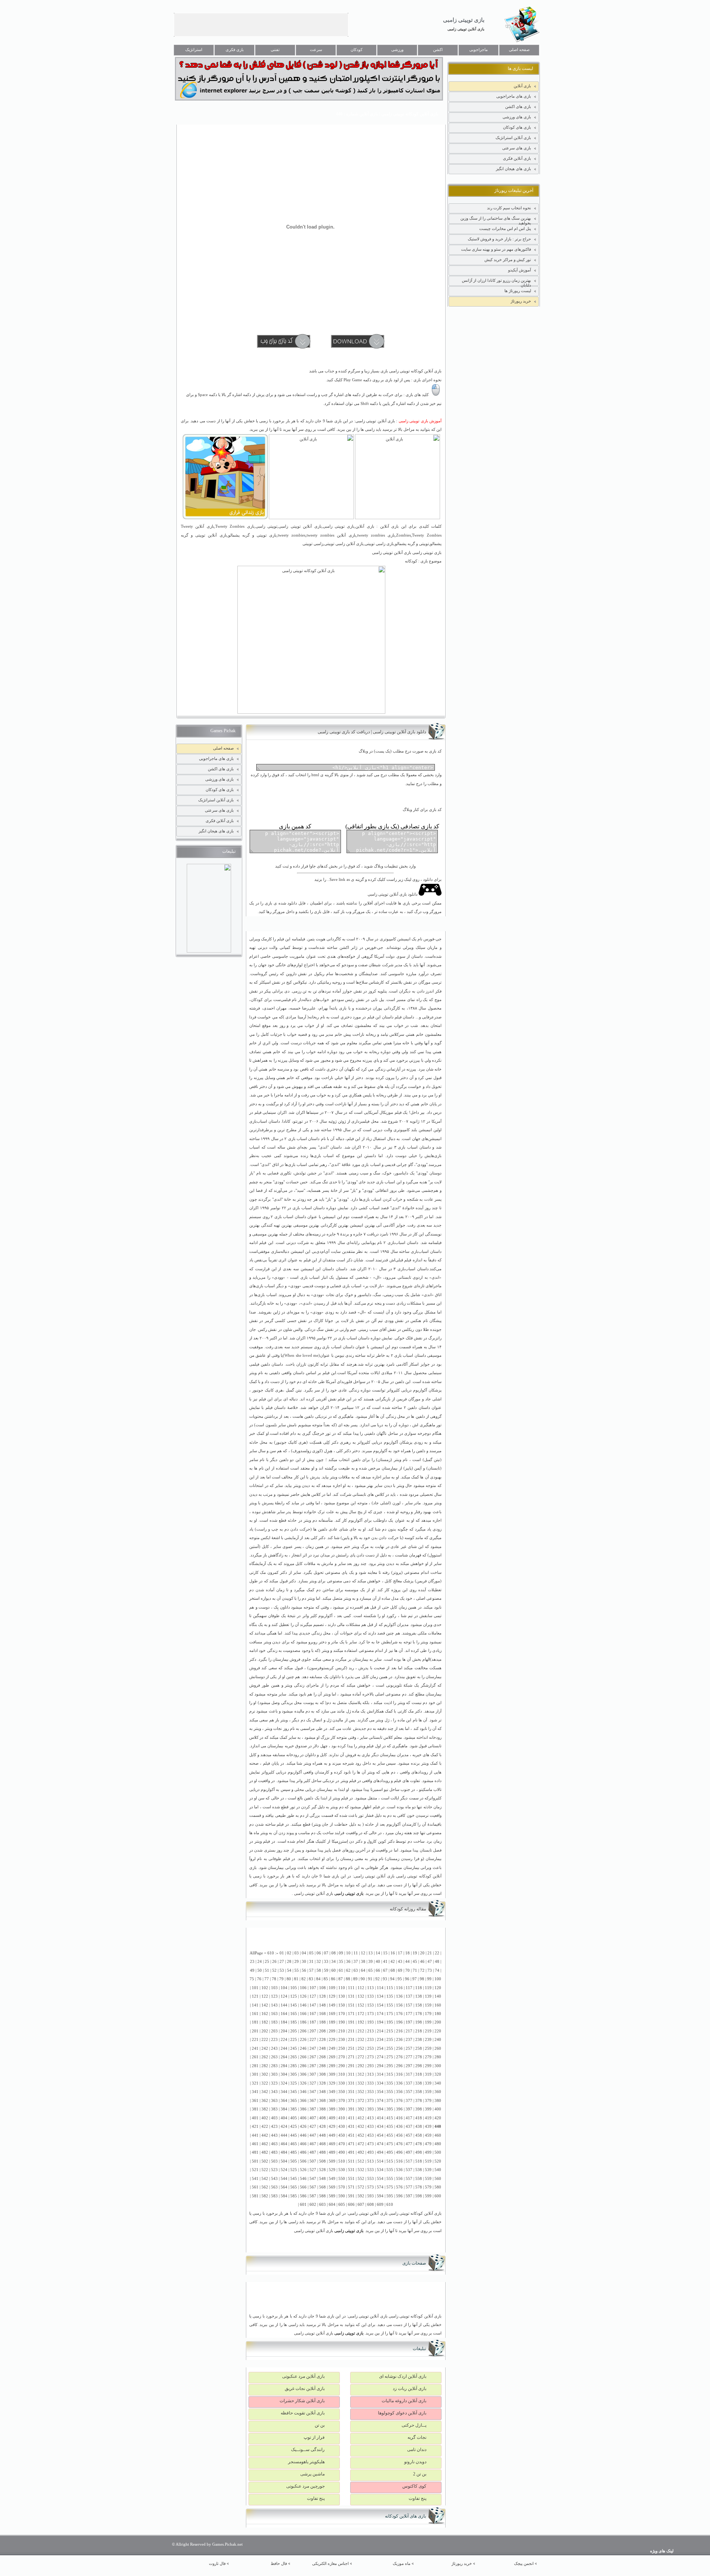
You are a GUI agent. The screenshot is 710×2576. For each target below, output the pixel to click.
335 (390, 2083)
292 (361, 2066)
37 (356, 1962)
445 (294, 2135)
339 (428, 2083)
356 (399, 2092)
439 (428, 2127)
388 (322, 2109)
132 (361, 1996)
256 (399, 2048)
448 (322, 2135)
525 (294, 2170)
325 (294, 2083)
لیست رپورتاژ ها (518, 291)
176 (399, 2014)
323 (274, 2083)
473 (371, 2144)
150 (342, 2005)
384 (284, 2109)
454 (380, 2135)
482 (265, 2152)
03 (297, 1953)
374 (380, 2101)
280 (438, 2057)
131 (351, 1996)
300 (438, 2066)
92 (378, 1979)
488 (322, 2152)
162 (265, 2014)
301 (255, 2074)
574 (380, 2187)
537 (409, 2170)
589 (332, 2196)
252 (361, 2048)
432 (361, 2127)
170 (342, 2014)
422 (265, 2127)
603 (322, 2205)
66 (378, 1970)
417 (409, 2118)
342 (265, 2092)
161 (255, 2014)
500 (438, 2152)
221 (255, 2040)
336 (399, 2083)
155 (390, 2005)
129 (332, 1996)
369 (332, 2101)
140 (438, 1996)
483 (274, 2152)
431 (351, 2127)
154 (380, 2005)
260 (438, 2048)
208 (322, 2031)
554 (380, 2179)
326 (303, 2083)
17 (400, 1953)
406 (303, 2118)
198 (419, 2022)
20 (422, 1953)
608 (371, 2205)
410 (342, 2118)
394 (380, 2109)
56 (304, 1970)
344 (284, 2092)
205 (294, 2031)
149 (332, 2005)
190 (342, 2022)
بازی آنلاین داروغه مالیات (404, 2401)
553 (371, 2179)
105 (294, 1988)
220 (438, 2031)
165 (294, 2014)
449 (332, 2135)
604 (332, 2205)
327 (313, 2083)
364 (284, 2101)
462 (265, 2144)
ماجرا (279, 1095)
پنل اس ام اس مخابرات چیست (505, 229)
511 (351, 2161)
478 (419, 2144)
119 (428, 1988)
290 (342, 2066)
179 (428, 2014)
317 (409, 2074)
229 (332, 2040)
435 (390, 2127)
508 (322, 2161)
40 (378, 1962)
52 (274, 1970)
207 (313, 2031)
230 (342, 2040)
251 (351, 2048)
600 (438, 2196)
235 (390, 2040)
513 (371, 2161)
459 (428, 2135)
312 (361, 2074)
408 (322, 2118)
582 (265, 2196)
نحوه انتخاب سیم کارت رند (509, 208)
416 (399, 2118)
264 (284, 2057)
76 (259, 1979)
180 (438, 2014)
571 (351, 2187)
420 (438, 2118)
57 (311, 1970)
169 (332, 2014)
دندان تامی (417, 2450)
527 (313, 2170)
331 (351, 2083)
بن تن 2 (420, 2474)
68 (393, 1970)
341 (255, 2092)
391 (351, 2109)
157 (409, 2005)
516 (399, 2161)
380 (438, 2101)
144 (284, 2005)
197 (409, 2022)
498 (419, 2152)
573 (371, 2187)
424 (284, 2127)
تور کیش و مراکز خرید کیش (508, 260)
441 (255, 2135)
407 (313, 2118)
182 (265, 2022)
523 (274, 2170)
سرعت (316, 50)
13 (371, 1953)
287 (313, 2066)
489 (332, 2152)
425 (294, 2127)
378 (419, 2101)
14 (378, 1953)
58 (319, 1970)
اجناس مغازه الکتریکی (330, 2564)
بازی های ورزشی (517, 117)
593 (371, 2196)
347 (313, 2092)
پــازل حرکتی (414, 2425)
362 (265, 2101)
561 (255, 2187)
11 (356, 1953)
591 (351, 2196)
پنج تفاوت (417, 2498)
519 (428, 2161)
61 (341, 1970)
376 (399, 2101)
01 (282, 1953)
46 (422, 1962)
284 (284, 2066)
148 (322, 2005)
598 (419, 2196)
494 (380, 2152)
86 (333, 1979)
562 (265, 2187)
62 (348, 1970)
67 (385, 1970)
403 (274, 2118)
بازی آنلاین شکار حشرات (302, 2401)
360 (438, 2092)
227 (313, 2040)
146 (303, 2005)
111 (351, 1988)
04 (304, 1953)
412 (361, 2118)
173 (371, 2014)
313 (371, 2074)
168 (322, 2014)
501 (255, 2161)
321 (255, 2083)
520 (438, 2161)
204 (284, 2031)
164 (284, 2014)
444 (284, 2135)
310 (342, 2074)
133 (371, 1996)
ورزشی (397, 50)
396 (399, 2109)
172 (361, 2014)
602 (313, 2205)
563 (274, 2187)
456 (399, 2135)
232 (361, 2040)
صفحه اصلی (519, 50)
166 (303, 2014)
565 (294, 2187)
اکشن (438, 50)
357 (409, 2092)
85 (326, 1979)
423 (274, 2127)
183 (274, 2022)
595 (390, 2196)
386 (303, 2109)
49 (252, 1970)
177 (409, 2014)
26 (274, 1962)
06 (319, 1953)
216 (399, 2031)
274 (380, 2057)
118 (419, 1988)
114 (380, 1988)
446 (303, 2135)
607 (361, 2205)
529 (332, 2170)
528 (322, 2170)
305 (294, 2074)
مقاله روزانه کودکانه (408, 1909)
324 (284, 2083)
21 (430, 1953)
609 (380, 2205)
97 (415, 1979)
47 (430, 1962)
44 (408, 1962)
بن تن (320, 2425)
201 (255, 2031)
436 (399, 2127)
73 (430, 1970)
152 (361, 2005)
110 (342, 1988)
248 (322, 2048)
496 (399, 2152)
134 (380, 1996)
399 (428, 2109)
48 (437, 1962)
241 (255, 2048)
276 (399, 2057)
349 (332, 2092)
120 (438, 1988)
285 (294, 2066)
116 (399, 1988)
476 (399, 2144)
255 (390, 2048)
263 (274, 2057)
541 (255, 2179)
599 (428, 2196)
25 (267, 1962)
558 (419, 2179)
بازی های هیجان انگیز (513, 169)
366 (303, 2101)
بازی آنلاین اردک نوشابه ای (403, 2376)
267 (313, 2057)
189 (332, 2022)
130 (342, 1996)
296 (399, 2066)
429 (332, 2127)
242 (265, 2048)
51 (267, 1970)
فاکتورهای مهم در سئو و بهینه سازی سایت (496, 249)
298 (419, 2066)
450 (342, 2135)
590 (342, 2196)
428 (322, 2127)
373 (371, 2101)
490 (342, 2152)
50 (260, 1970)
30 (304, 1962)
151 (351, 2005)
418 (419, 2118)
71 (415, 1970)
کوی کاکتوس (414, 2486)
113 (371, 1988)
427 (313, 2127)
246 (303, 2048)
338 (419, 2083)
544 (284, 2179)
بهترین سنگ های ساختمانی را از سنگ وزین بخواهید (496, 220)
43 (400, 1962)
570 (342, 2187)
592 (361, 2196)
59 (326, 1970)
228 (322, 2040)
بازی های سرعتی (517, 148)
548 (322, 2179)
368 (322, 2101)
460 (438, 2135)
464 (284, 2144)
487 (313, 2152)
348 (322, 2092)
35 (341, 1962)
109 (332, 1988)
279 (428, 2057)
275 (390, 2057)
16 (393, 1953)
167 (313, 2014)
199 (428, 2022)
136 (399, 1996)
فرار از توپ (314, 2437)
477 (409, 2144)
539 (428, 2170)
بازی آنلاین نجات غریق (305, 2389)
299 (428, 2066)
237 (409, 2040)
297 (409, 2066)
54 (289, 1970)
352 (361, 2092)
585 (294, 2196)
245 (294, 2048)
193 (371, 2022)
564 (284, 2187)
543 (274, 2179)
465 (294, 2144)
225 (294, 2040)
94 (392, 1979)
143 (274, 2005)
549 (332, 2179)
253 (371, 2048)
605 (342, 2205)
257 (409, 2048)
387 (313, 2109)
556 (399, 2179)
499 (428, 2152)
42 (393, 1962)
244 (284, 2048)
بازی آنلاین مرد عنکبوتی (303, 2376)
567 (313, 2187)
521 (255, 2170)
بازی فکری (235, 50)
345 (294, 2092)
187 (313, 2022)
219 (428, 2031)
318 (419, 2074)
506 (303, 2161)
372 (361, 2101)
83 (311, 1979)
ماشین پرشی (312, 2474)
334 (380, 2083)
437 (409, 2127)
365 (294, 2101)
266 (303, 2057)
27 (282, 1962)
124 (284, 1996)
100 (438, 1979)
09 (341, 1953)
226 (303, 2040)
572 (361, 2187)
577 (409, 2187)
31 (311, 1962)
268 (322, 2057)
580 (438, 2187)
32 (319, 1962)
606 (351, 2205)
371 (351, 2101)
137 (409, 1996)
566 (303, 2187)
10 (348, 1953)
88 (348, 1979)
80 (289, 1979)
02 (289, 1953)
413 (371, 2118)
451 (351, 2135)
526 (303, 2170)
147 (313, 2005)
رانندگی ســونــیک (308, 2450)
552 (361, 2179)
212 (361, 2031)
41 (385, 1962)
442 (265, 2135)
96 (407, 1979)
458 (419, 2135)
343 (274, 2092)
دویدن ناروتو (415, 2462)
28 (289, 1962)
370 (342, 2101)
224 (284, 2040)
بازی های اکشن (518, 107)
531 (351, 2170)
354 (380, 2092)
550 (342, 2179)
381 (255, 2109)
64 (363, 1970)
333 (371, 2083)
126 (303, 1996)
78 (274, 1979)
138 (419, 1996)
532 (361, 2170)
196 (399, 2022)
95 (400, 1979)
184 (284, 2022)
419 (428, 2118)
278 (419, 2057)
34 (334, 1962)
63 (356, 1970)
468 (322, 2144)
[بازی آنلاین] (398, 518)
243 (274, 2048)
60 (334, 1970)
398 (419, 2109)
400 (438, 2109)
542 (265, 2179)
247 (313, 2048)
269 (332, 2057)
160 (438, 2005)
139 (428, 1996)
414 (380, 2118)
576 (399, 2187)
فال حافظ (279, 2564)
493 (371, 2152)
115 (390, 1988)
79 (281, 1979)
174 (380, 2014)
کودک (259, 1000)
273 (371, 2057)
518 (419, 2161)
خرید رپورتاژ (521, 301)
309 (332, 2074)
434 (380, 2127)
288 (322, 2066)
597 (409, 2196)
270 (342, 2057)
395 (390, 2109)
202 (265, 2031)
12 (363, 1953)
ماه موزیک (402, 2564)
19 (415, 1953)
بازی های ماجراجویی (514, 96)
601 (303, 2205)
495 (390, 2152)
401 (255, 2118)
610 (390, 2205)
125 (294, 1996)
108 (322, 1988)
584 (284, 2196)
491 (351, 2152)
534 (380, 2170)
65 (371, 1970)
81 (296, 1979)
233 (371, 2040)
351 (351, 2092)
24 (260, 1962)
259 (428, 2048)
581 (255, 2196)
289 (332, 2066)
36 (348, 1962)
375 (390, 2101)
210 (342, 2031)
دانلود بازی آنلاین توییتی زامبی (393, 894)
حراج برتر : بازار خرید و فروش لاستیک (499, 239)
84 (318, 1979)
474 (380, 2144)
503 (274, 2161)
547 (313, 2179)
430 (342, 2127)
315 (390, 2074)
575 (390, 2187)
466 (303, 2144)
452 (361, 2135)
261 (255, 2057)
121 (255, 1996)
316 (399, 2074)
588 (322, 2196)
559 (428, 2179)
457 (409, 2135)
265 (294, 2057)
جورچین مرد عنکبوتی (305, 2486)
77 (267, 1979)
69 (400, 1970)
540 (438, 2170)
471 (351, 2144)
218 (419, 2031)
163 (274, 2014)
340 (438, 2083)
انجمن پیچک (524, 2564)
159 (428, 2005)
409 (332, 2118)
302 (265, 2074)
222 (265, 2040)
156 (399, 2005)
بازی (343, 1008)
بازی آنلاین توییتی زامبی (466, 29)
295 (390, 2066)
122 (265, 1996)
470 (342, 2144)
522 (265, 2170)
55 (297, 1970)
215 (390, 2031)
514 (380, 2161)
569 (332, 2187)
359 (428, 2092)
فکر (438, 991)
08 (334, 1953)
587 (313, 2196)
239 (428, 2040)
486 (303, 2152)
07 (326, 1953)
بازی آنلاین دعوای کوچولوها (402, 2413)
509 (332, 2161)
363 (274, 2101)
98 (422, 1979)
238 (419, 2040)
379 (428, 2101)
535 (390, 2170)
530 (342, 2170)
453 (371, 2135)
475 (390, 2144)
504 (284, 2161)
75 (252, 1979)
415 (390, 2118)
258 (419, 2048)
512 (361, 2161)
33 (326, 1962)
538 (419, 2170)
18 (408, 1953)
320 (438, 2074)
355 (390, 2092)
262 (265, 2057)
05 (311, 1953)
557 (409, 2179)
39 (371, 1962)
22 (437, 1953)
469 (332, 2144)
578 (419, 2187)
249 (332, 2048)
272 (361, 2057)
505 (294, 2161)
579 (428, 2187)
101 (255, 1988)
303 (274, 2074)
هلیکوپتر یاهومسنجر (306, 2462)
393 (371, 2109)
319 (428, 2074)
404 (284, 2118)
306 (303, 2074)
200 (438, 2022)
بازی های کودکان (517, 127)
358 (419, 2092)
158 (419, 2005)
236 (399, 2040)
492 (361, 2152)
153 (371, 2005)
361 (255, 2101)
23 (252, 1962)
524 (284, 2170)
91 (370, 1979)
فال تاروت (217, 2564)
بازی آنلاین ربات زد (410, 2389)
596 (399, 2196)
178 (419, 2014)
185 (294, 2022)
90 (363, 1979)
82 (304, 1979)
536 (399, 2170)
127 (313, 1996)
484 (284, 2152)
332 (361, 2083)
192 (361, 2022)
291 (351, 2066)
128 (322, 1996)
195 (390, 2022)
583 (274, 2196)
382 (265, 2109)
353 (371, 2092)
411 (351, 2118)
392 (361, 2109)
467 (313, 2144)
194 (380, 2022)
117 (409, 1988)
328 (322, 2083)
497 (409, 2152)
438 (419, 2127)
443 (274, 2135)
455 (390, 2135)
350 (342, 2092)
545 (294, 2179)
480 (438, 2144)
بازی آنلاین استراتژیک (513, 138)
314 (380, 2074)
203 (274, 2031)
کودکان (356, 50)
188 (322, 2022)
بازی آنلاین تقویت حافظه (303, 2413)
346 (303, 2092)
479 (428, 2144)
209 (332, 2031)
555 (390, 2179)
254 (380, 2048)
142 (265, 2005)
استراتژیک (194, 50)
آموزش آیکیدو (520, 270)
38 (363, 1962)
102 (265, 1988)
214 (380, 2031)
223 (274, 2040)
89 (355, 1979)
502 (265, 2161)
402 (265, 2118)
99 (429, 1979)
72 (422, 1970)
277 (409, 2057)
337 (409, 2083)
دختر (348, 1017)
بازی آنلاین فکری (517, 158)
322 (265, 2083)
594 (380, 2196)
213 (371, 2031)
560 (438, 2179)
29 (297, 1962)
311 (351, 2074)
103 (274, 1988)
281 (255, 2066)
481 (255, 2152)
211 (351, 2031)
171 (351, 2014)
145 (294, 2005)
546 (303, 2179)
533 (371, 2170)
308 (322, 2074)
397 (409, 2109)
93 (385, 1979)
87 (341, 1979)
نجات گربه (417, 2437)
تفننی (275, 50)
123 (274, 1996)
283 (274, 2066)
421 (255, 2127)
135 (390, 1996)
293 (371, 2066)
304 (284, 2074)
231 (351, 2040)
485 (294, 2152)
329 (332, 2083)
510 (342, 2161)
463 (274, 2144)
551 (351, 2179)
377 (409, 2101)
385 (294, 2109)
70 (408, 1970)
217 (409, 2031)
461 (255, 2144)
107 (313, 1988)
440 (438, 2127)
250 (342, 2048)
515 (390, 2161)
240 (438, 2040)
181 (255, 2022)
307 (313, 2074)
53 (282, 1970)
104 (284, 1988)
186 (303, 2022)
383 (274, 2109)
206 (303, 2031)
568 (322, 2187)
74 (437, 1970)
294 (380, 2066)
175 (390, 2014)
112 (361, 1988)
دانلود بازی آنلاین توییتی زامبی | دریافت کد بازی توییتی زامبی (372, 732)
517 (409, 2161)
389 (332, 2109)
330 (342, 2083)
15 (385, 1953)
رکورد (391, 1616)
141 (255, 2005)
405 (294, 2118)
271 (351, 2057)
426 (303, 2127)
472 (361, 2144)
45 (415, 1962)
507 (313, 2161)
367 (313, 2101)
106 (303, 1988)
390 (342, 2109)
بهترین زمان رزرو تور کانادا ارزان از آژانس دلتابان (496, 282)
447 (313, 2135)
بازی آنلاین (522, 86)
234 (380, 2040)
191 (351, 2022)
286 (303, 2066)
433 (371, 2127)
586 (303, 2196)
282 (265, 2066)
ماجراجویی (479, 50)
